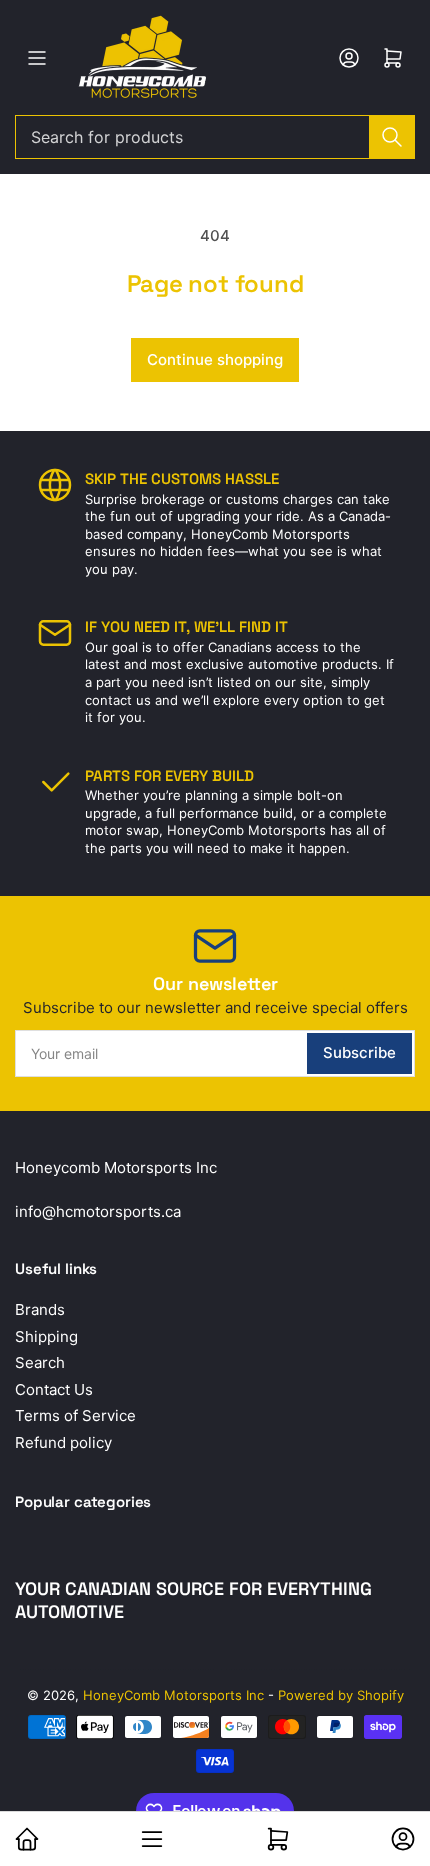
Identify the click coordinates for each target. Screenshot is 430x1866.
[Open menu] (37, 58)
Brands (40, 1309)
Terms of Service (75, 1415)
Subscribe (359, 1052)
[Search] (392, 137)
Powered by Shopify (341, 1695)
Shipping (46, 1336)
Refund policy (63, 1442)
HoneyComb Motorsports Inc (173, 1695)
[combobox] (215, 137)
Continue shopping (215, 359)
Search (40, 1362)
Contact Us (54, 1389)
